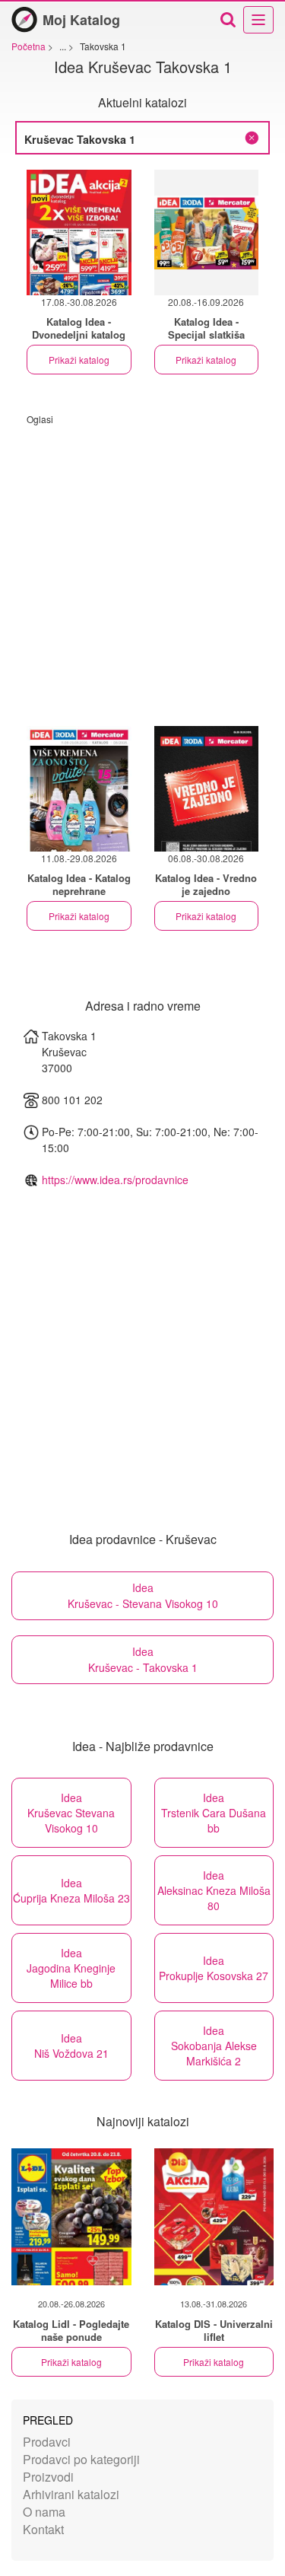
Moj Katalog (81, 20)
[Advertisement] (142, 568)
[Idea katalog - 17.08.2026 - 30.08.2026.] (79, 232)
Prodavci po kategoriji (81, 2459)
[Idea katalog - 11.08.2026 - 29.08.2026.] (79, 789)
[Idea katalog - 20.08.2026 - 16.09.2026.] (207, 232)
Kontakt (43, 2529)
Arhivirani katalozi (71, 2494)
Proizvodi (48, 2477)
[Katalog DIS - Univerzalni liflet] (214, 2217)
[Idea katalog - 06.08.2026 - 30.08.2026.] (207, 789)
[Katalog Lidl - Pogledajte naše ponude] (71, 2217)
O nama (44, 2512)
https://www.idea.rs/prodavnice (115, 1180)
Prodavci (47, 2442)
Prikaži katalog (79, 360)
